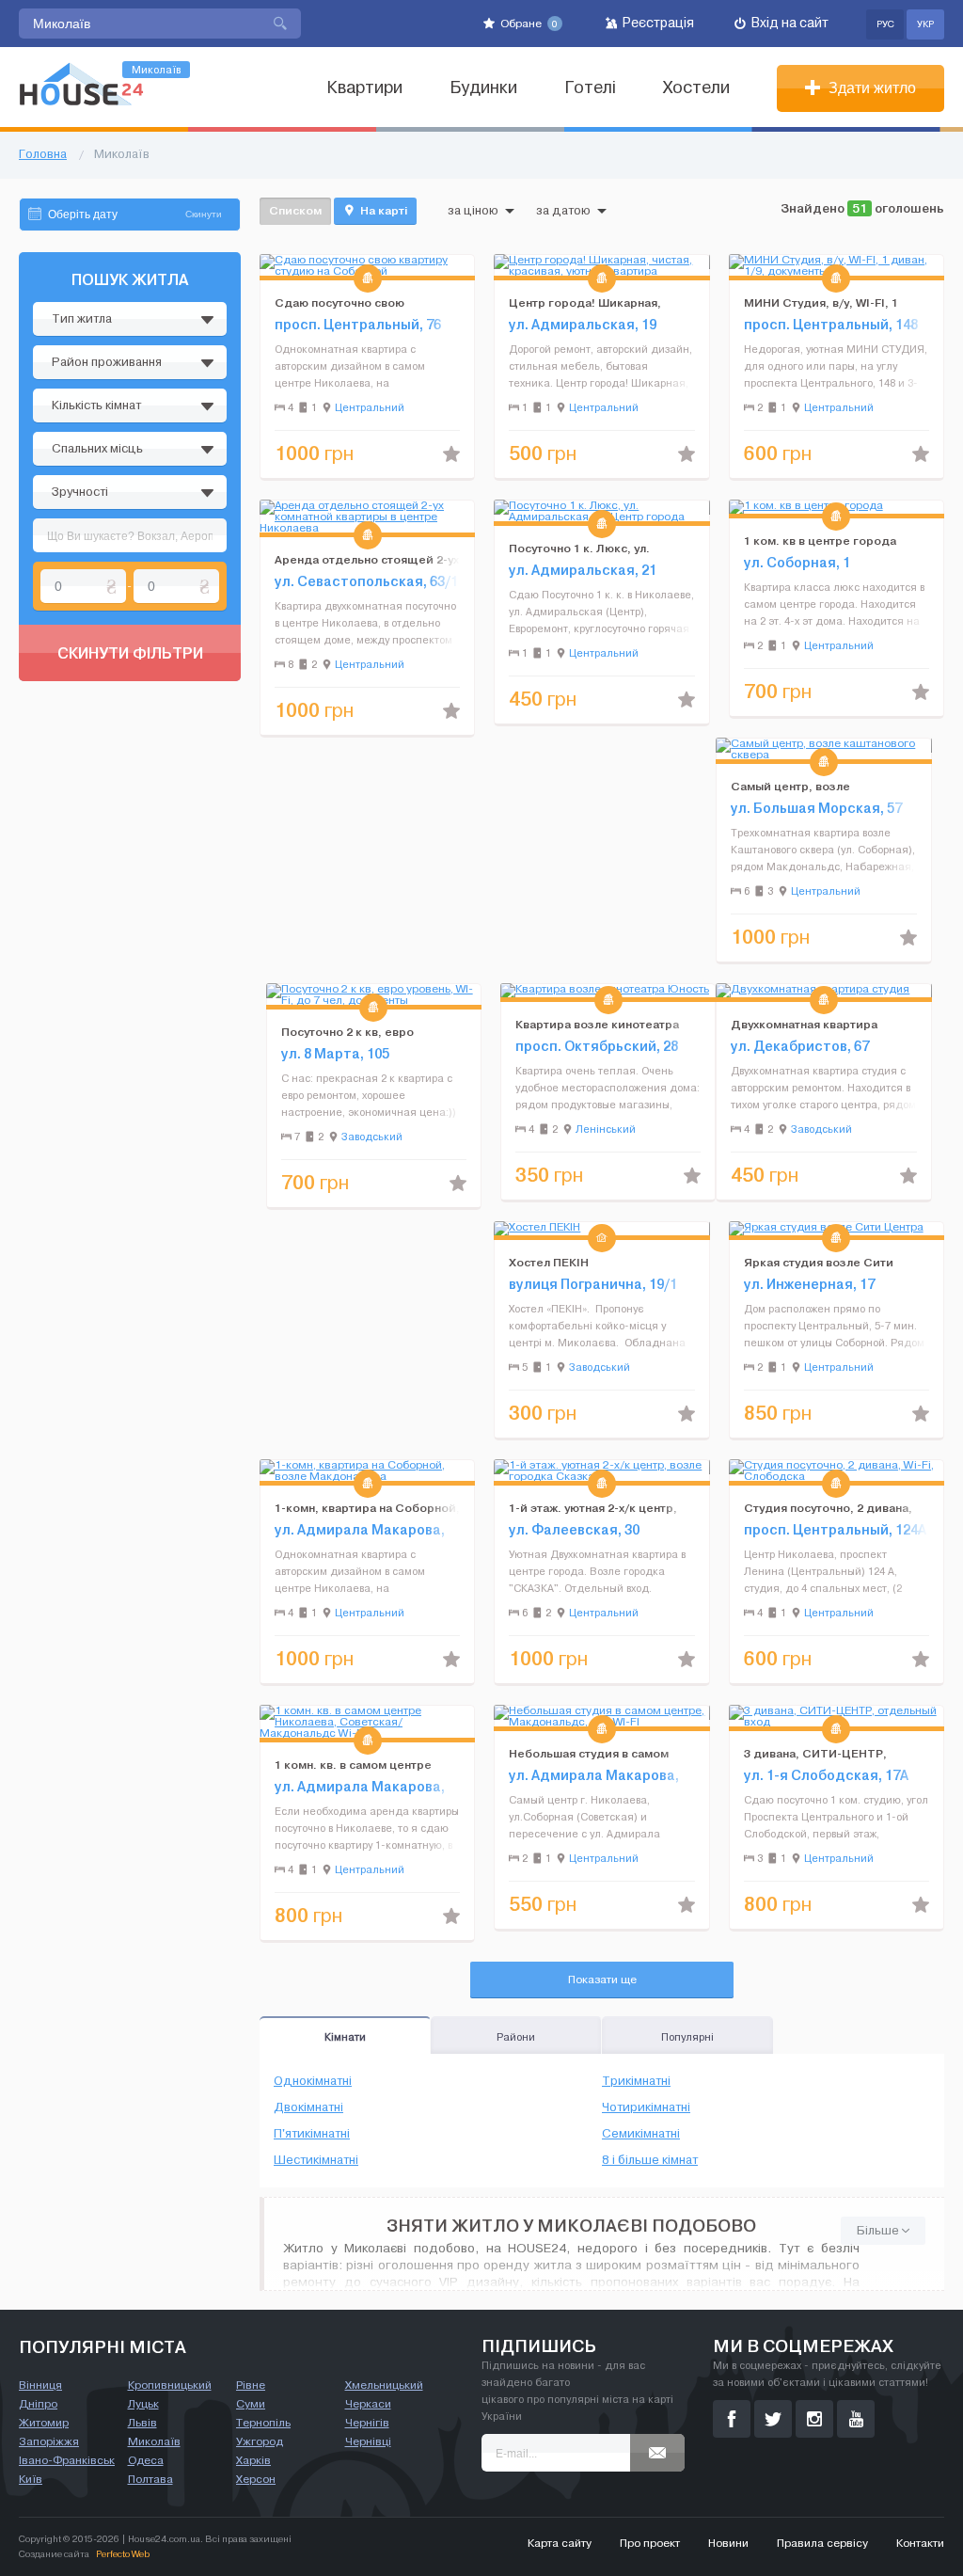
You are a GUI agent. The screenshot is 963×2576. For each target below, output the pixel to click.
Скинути (204, 214)
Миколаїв (154, 2441)
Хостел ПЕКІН (549, 1262)
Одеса (146, 2460)
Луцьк (143, 2404)
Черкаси (368, 2404)
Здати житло (870, 88)
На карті (382, 210)
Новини (728, 2543)
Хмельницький (384, 2385)
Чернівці (368, 2441)
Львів (142, 2423)
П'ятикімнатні (312, 2134)
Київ (31, 2479)
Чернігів (367, 2423)
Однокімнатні (313, 2081)
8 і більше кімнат (650, 2160)
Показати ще (602, 1980)
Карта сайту (560, 2543)
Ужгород (260, 2441)
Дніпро (38, 2404)
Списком (295, 210)
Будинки (483, 88)
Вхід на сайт (789, 23)
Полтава (150, 2479)
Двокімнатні (308, 2107)
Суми (251, 2404)
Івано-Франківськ (67, 2460)
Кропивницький (170, 2385)
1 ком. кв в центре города (820, 541)
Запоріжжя (49, 2441)
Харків (253, 2460)
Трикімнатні (636, 2081)
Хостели (696, 88)
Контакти (920, 2543)
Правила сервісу (822, 2543)
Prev (275, 265)
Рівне (251, 2385)
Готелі (590, 88)
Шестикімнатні (316, 2160)
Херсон (256, 2479)
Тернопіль (263, 2423)
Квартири (364, 88)
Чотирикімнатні (646, 2107)
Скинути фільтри (130, 653)
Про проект (650, 2543)
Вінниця (40, 2385)
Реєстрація (657, 23)
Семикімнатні (641, 2134)
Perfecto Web (123, 2554)
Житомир (44, 2423)
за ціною (473, 211)
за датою (563, 211)
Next (460, 265)
